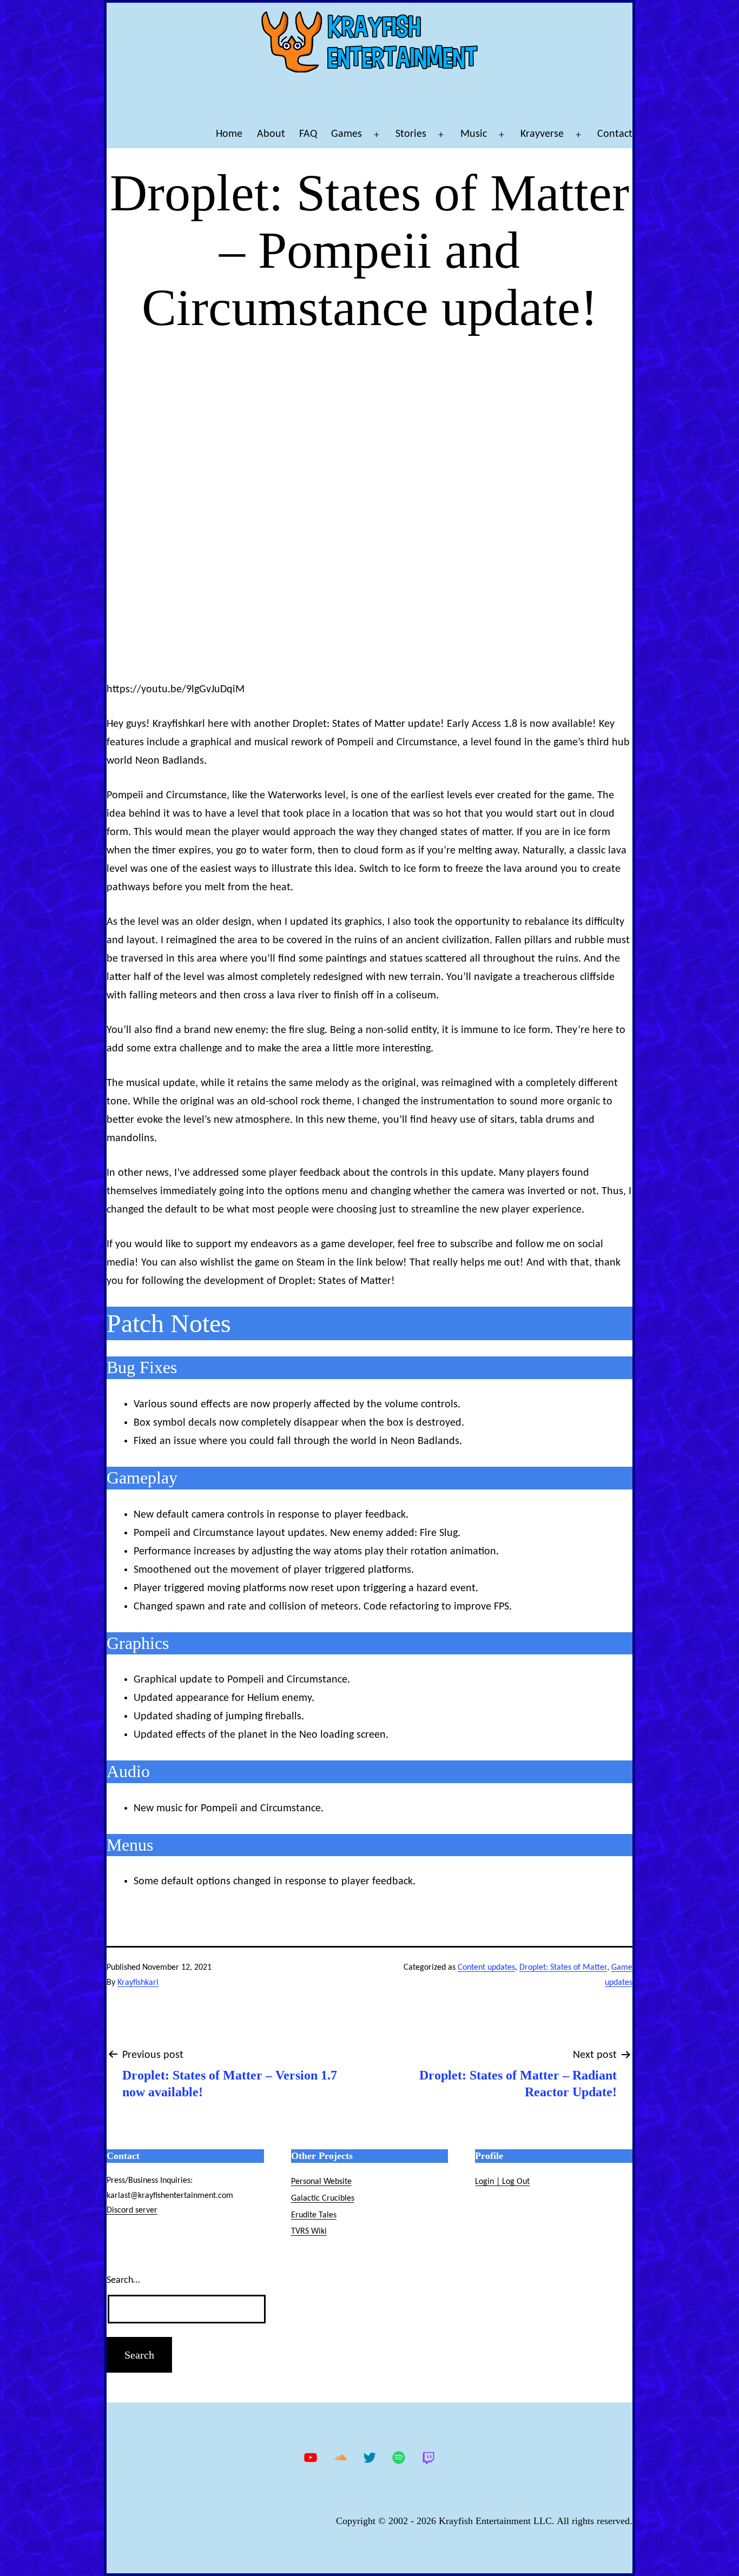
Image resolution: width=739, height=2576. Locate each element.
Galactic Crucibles (323, 2198)
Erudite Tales (314, 2215)
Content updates (486, 1968)
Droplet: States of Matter (563, 1968)
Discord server (132, 2210)
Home (229, 134)
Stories (411, 134)
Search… (123, 2280)
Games (347, 134)
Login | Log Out (502, 2182)
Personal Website (321, 2182)
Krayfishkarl (138, 1983)
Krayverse (542, 134)
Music (474, 134)
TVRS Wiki (309, 2231)
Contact (615, 134)
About (271, 134)
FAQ (308, 134)
